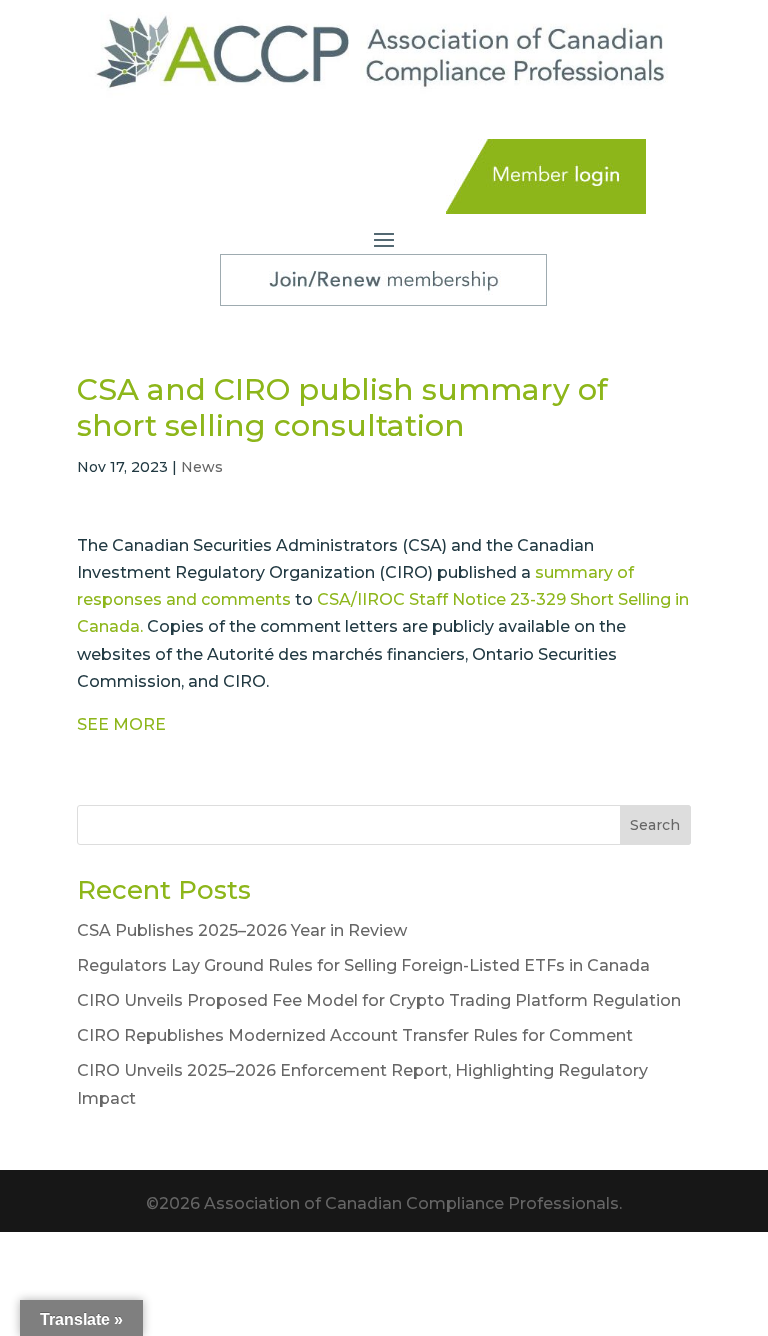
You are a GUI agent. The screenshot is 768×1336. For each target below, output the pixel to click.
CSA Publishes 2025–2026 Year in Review (242, 930)
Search (655, 825)
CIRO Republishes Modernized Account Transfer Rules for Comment (355, 1035)
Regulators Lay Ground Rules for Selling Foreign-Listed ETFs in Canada (363, 965)
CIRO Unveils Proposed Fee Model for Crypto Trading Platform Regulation (379, 1000)
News (202, 467)
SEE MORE (121, 724)
